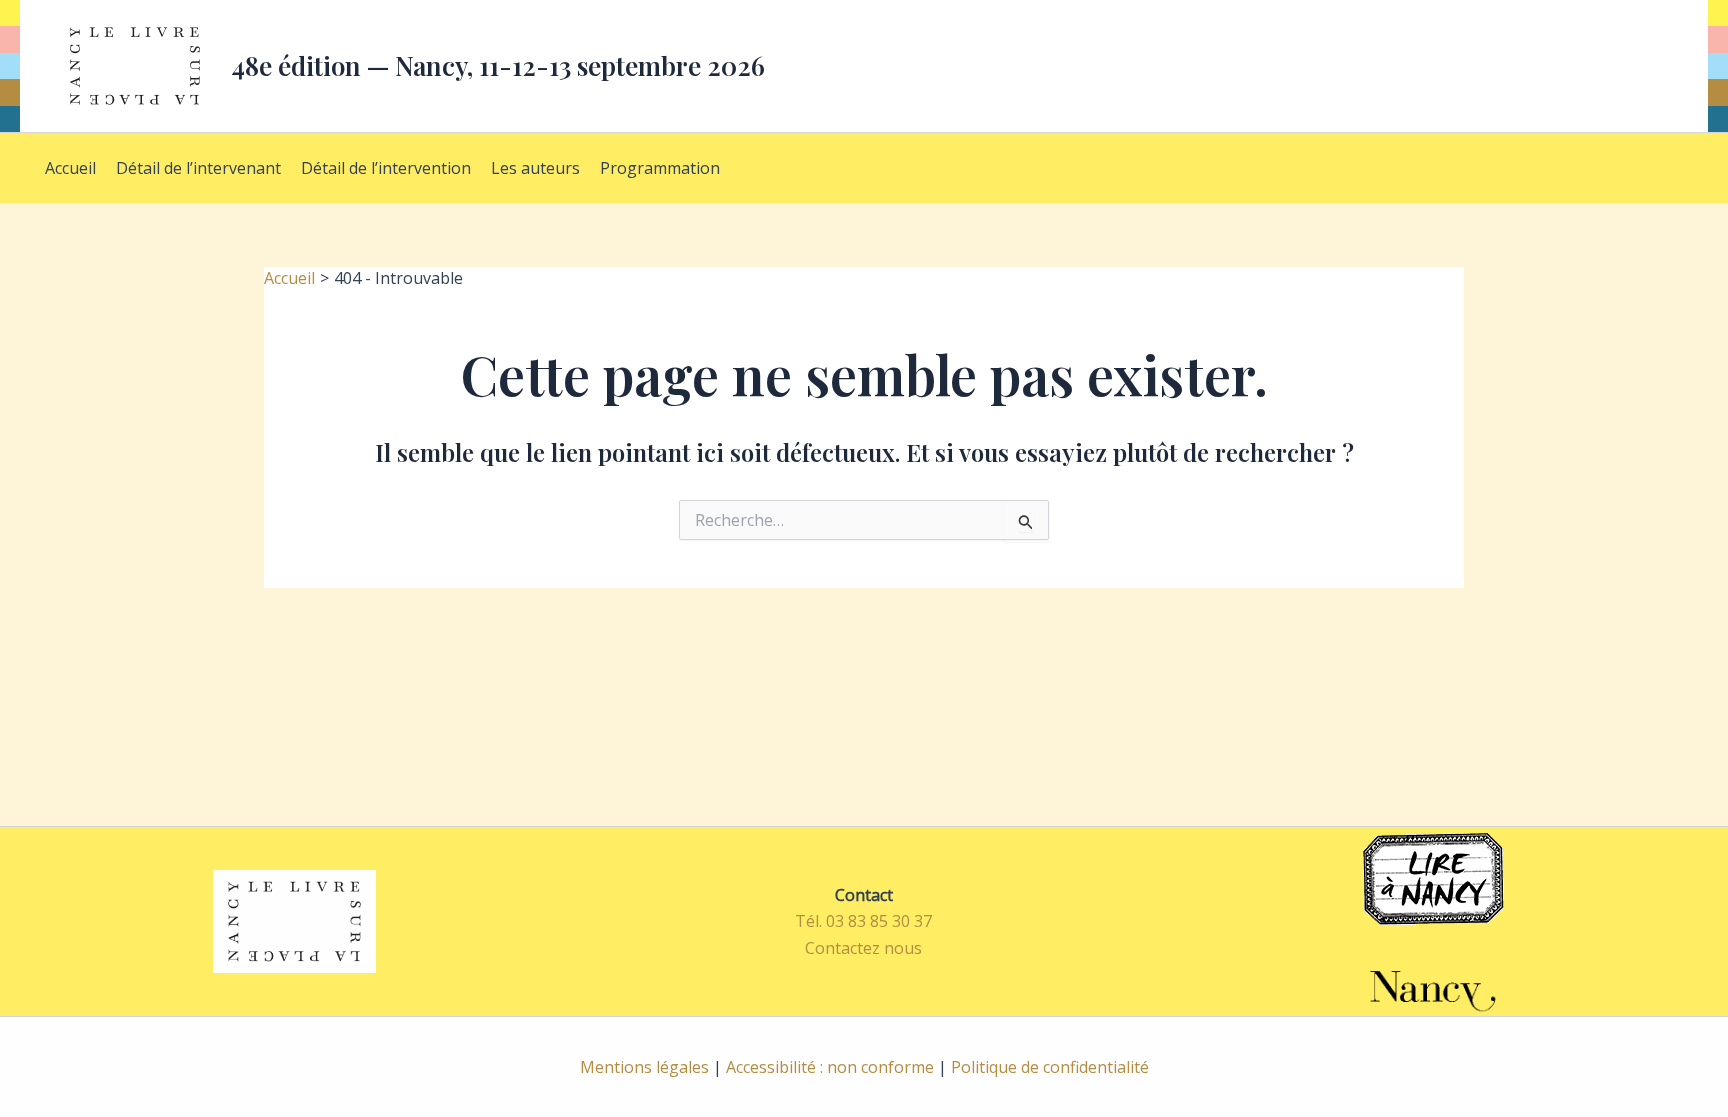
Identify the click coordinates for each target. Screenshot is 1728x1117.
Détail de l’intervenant (198, 168)
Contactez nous (863, 948)
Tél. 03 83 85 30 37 (863, 921)
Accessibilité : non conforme (830, 1067)
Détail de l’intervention (386, 168)
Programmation (660, 168)
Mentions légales (644, 1067)
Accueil (70, 168)
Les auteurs (535, 168)
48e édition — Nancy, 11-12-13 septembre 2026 (498, 65)
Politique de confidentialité (1050, 1067)
